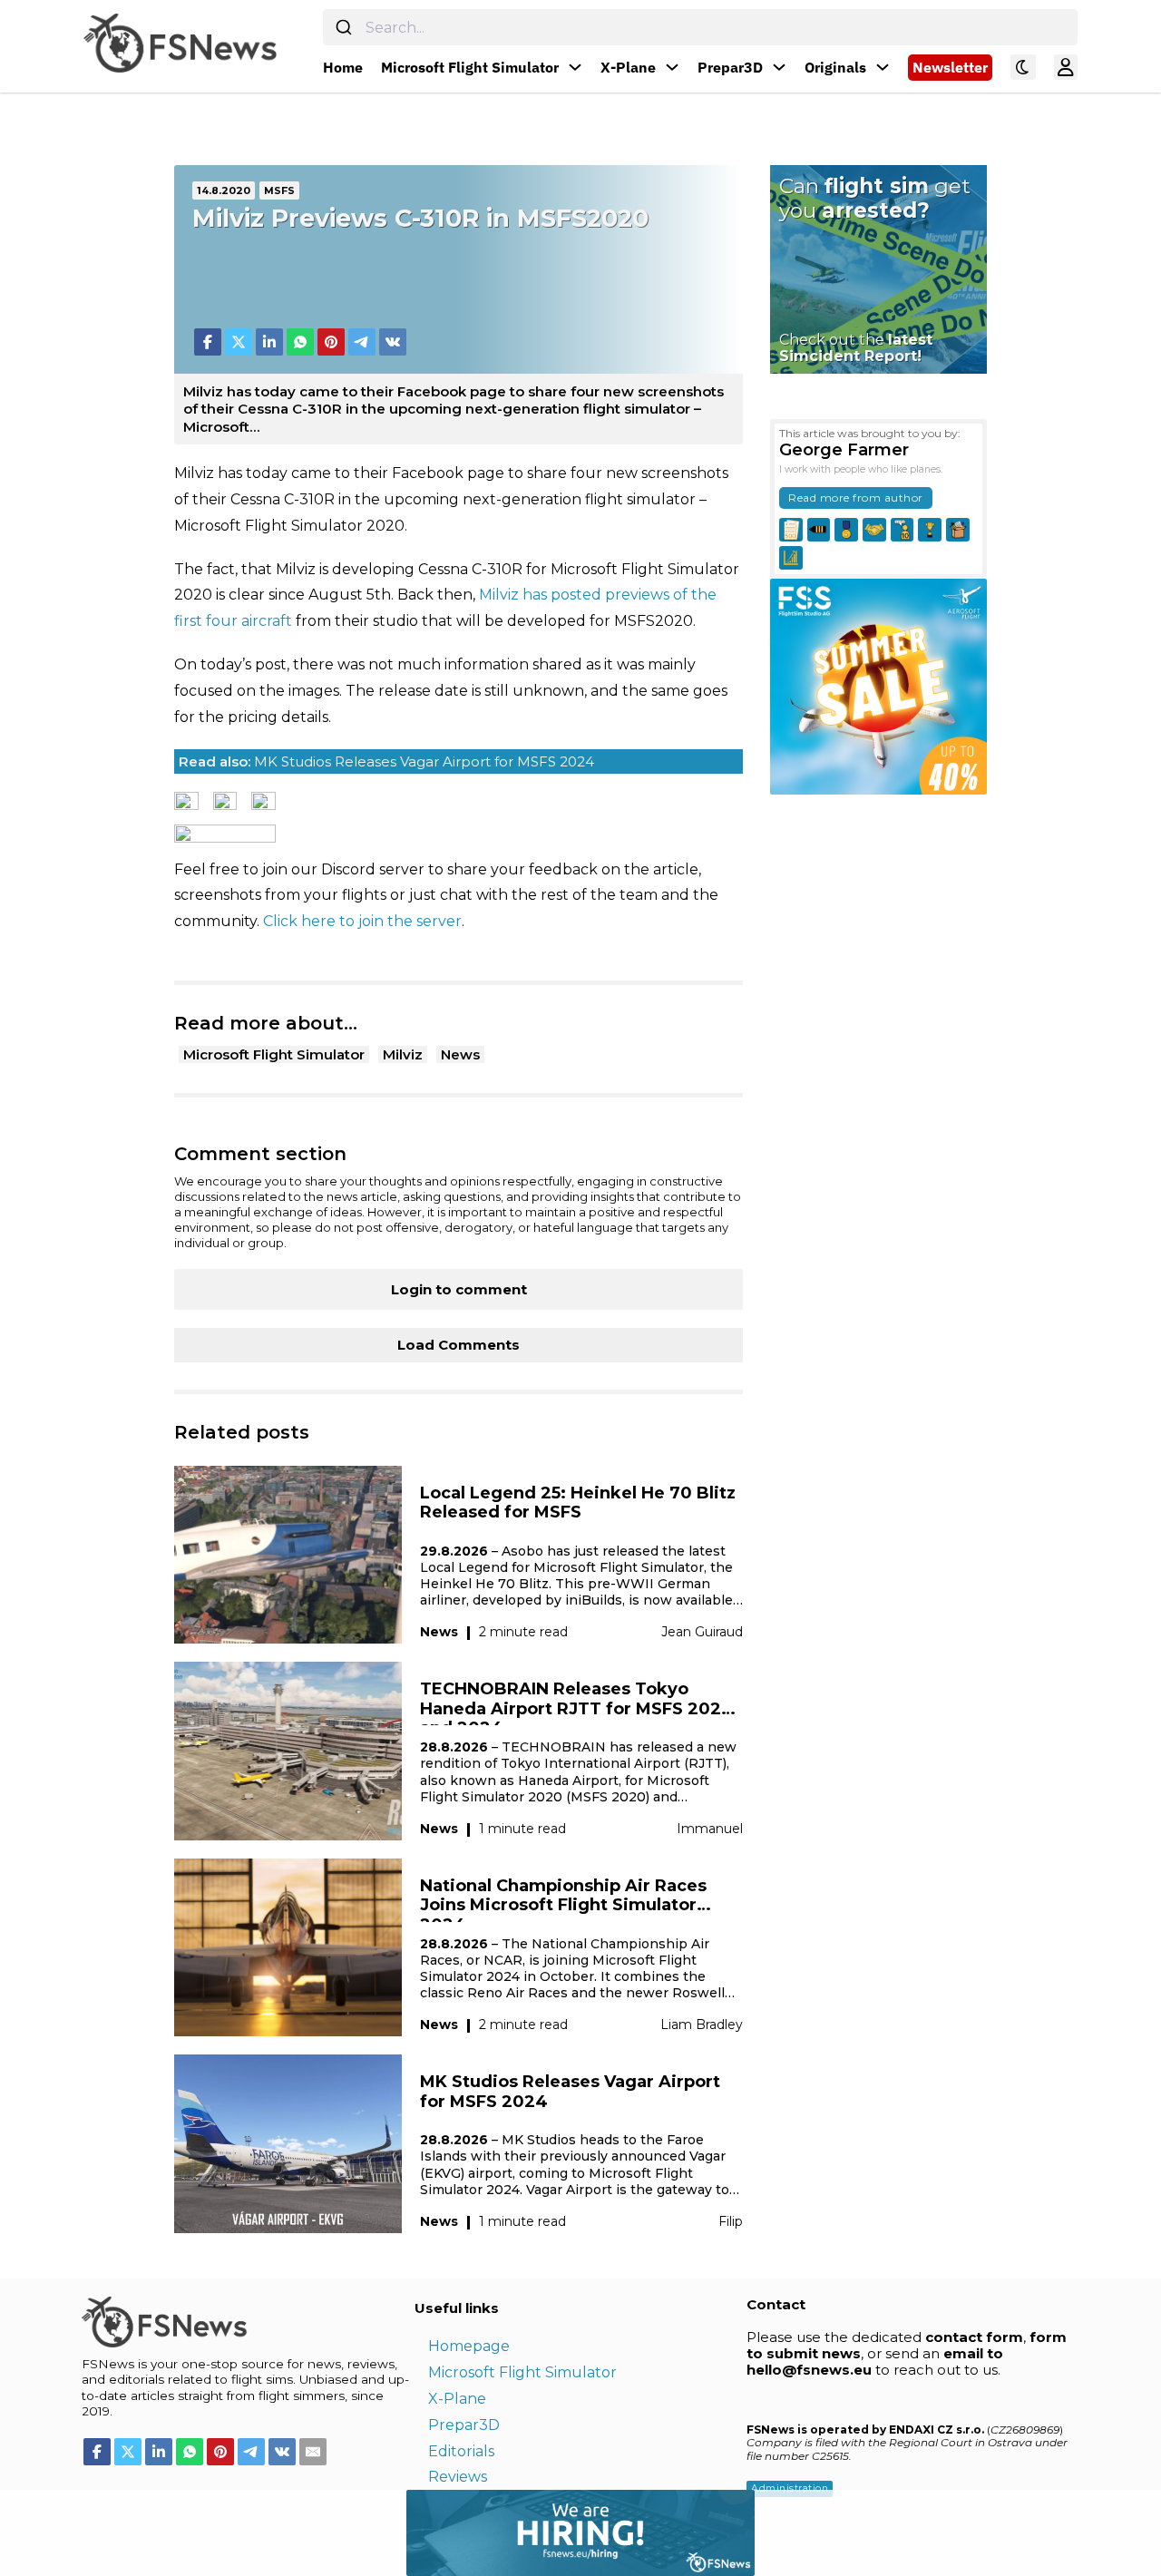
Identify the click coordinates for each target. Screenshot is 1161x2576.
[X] (239, 342)
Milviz (403, 1054)
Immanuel (710, 1829)
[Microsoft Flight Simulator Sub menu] (575, 67)
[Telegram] (362, 342)
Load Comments (459, 1345)
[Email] (313, 2452)
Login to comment (459, 1289)
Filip (731, 2221)
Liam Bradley (702, 2025)
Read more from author (856, 498)
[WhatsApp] (300, 342)
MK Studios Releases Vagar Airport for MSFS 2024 (386, 761)
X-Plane (628, 67)
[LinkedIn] (269, 342)
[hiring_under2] (377, 2531)
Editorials (461, 2451)
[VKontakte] (393, 342)
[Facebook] (208, 342)
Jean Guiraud (702, 1632)
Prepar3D (730, 67)
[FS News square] (878, 685)
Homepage (469, 2346)
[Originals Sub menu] (883, 67)
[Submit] (344, 27)
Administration (790, 2488)
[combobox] (700, 27)
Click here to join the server (362, 921)
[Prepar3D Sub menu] (779, 67)
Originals (835, 67)
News (460, 1054)
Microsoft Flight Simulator (470, 67)
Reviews (458, 2477)
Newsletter (950, 67)
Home (343, 67)
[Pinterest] (331, 342)
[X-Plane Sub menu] (672, 67)
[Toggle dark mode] (1023, 67)
